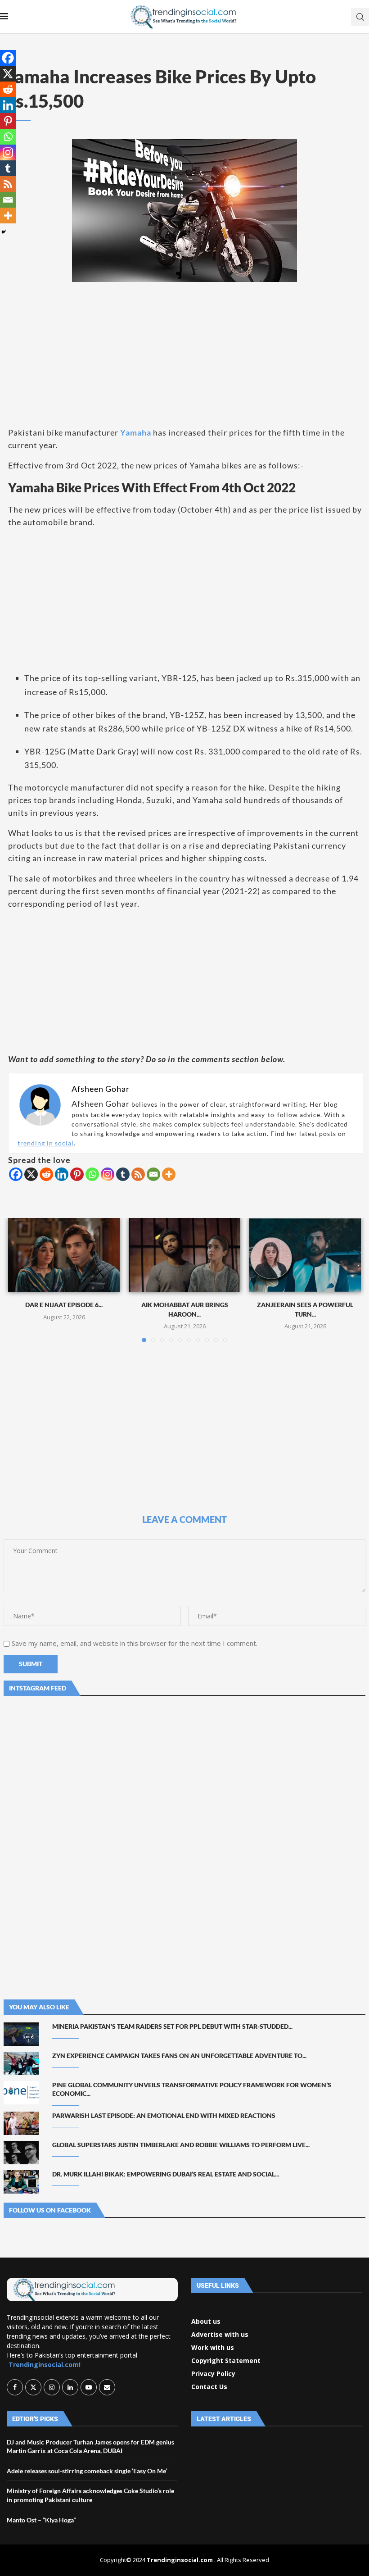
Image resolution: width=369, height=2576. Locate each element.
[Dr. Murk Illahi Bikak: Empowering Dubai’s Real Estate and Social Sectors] (21, 2182)
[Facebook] (16, 1174)
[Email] (153, 1174)
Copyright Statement (226, 2361)
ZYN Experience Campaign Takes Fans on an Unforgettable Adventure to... (179, 2056)
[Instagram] (108, 1174)
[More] (169, 1174)
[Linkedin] (62, 1174)
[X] (31, 1174)
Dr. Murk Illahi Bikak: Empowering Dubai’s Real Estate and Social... (166, 2174)
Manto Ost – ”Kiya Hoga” (41, 2520)
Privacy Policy (213, 2374)
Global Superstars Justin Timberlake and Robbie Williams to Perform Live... (181, 2145)
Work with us (213, 2348)
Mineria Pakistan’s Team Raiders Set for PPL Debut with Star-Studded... (172, 2026)
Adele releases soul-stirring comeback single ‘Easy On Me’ (87, 2471)
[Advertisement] (184, 354)
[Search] (360, 17)
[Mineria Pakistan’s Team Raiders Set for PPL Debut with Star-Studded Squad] (21, 2034)
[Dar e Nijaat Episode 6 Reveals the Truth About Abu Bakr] (64, 1255)
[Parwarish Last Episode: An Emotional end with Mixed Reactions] (21, 2123)
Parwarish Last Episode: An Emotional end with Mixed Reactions (164, 2115)
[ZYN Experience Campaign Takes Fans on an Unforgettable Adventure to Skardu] (21, 2063)
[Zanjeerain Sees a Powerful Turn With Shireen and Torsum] (305, 1255)
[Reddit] (46, 1174)
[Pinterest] (77, 1174)
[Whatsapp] (92, 1174)
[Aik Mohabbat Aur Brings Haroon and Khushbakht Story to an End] (184, 1255)
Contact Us (209, 2387)
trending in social (46, 1143)
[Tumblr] (123, 1174)
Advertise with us (220, 2335)
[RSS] (138, 1174)
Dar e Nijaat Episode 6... (64, 1305)
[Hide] (4, 232)
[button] (20, 1280)
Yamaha (137, 432)
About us (206, 2322)
